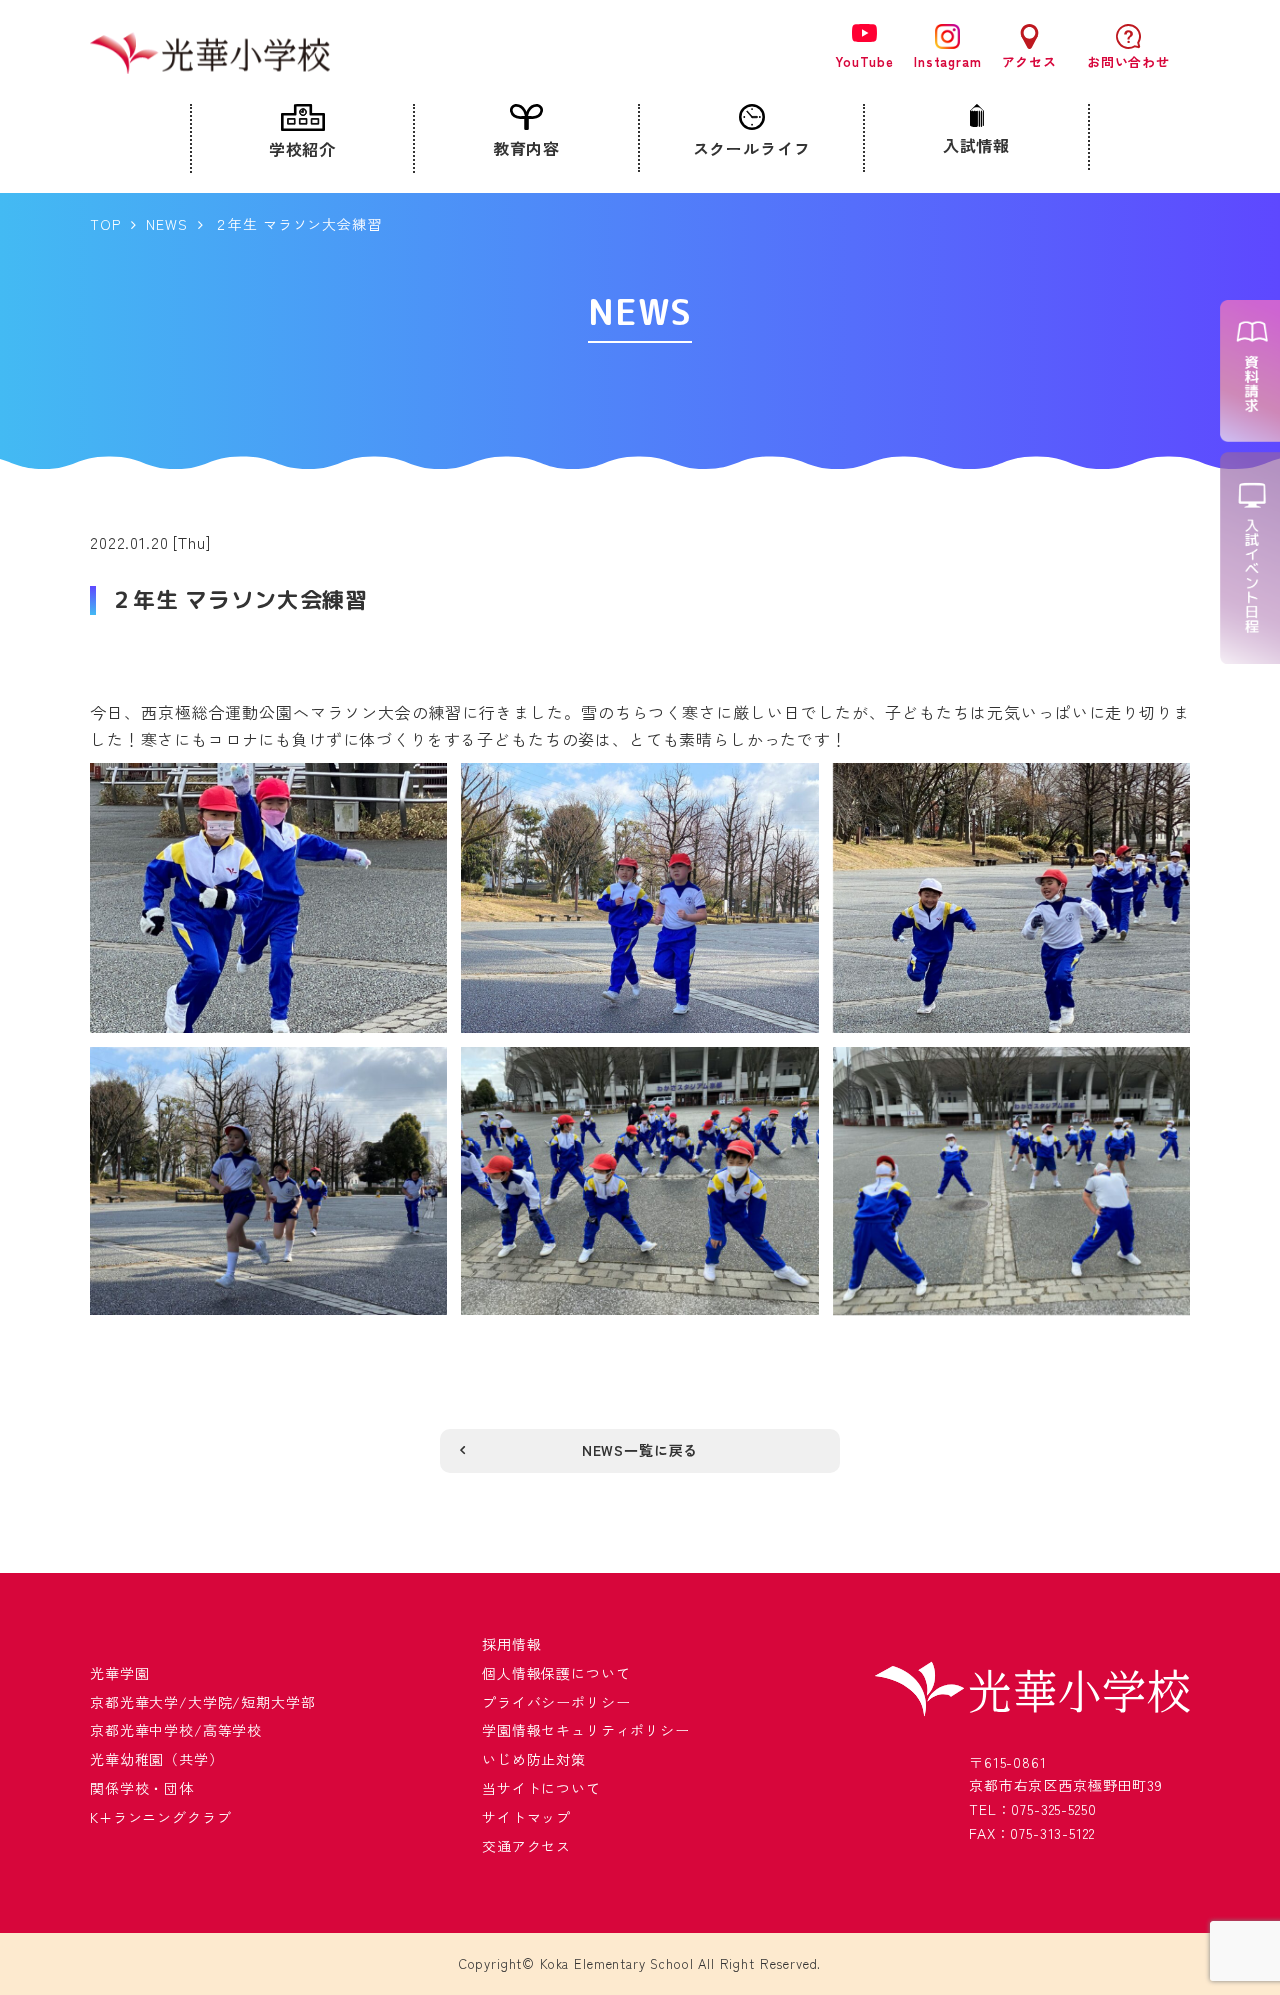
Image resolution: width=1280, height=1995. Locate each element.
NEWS (166, 224)
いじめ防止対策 (534, 1759)
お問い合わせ (1128, 61)
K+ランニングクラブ (160, 1817)
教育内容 (526, 148)
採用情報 (511, 1644)
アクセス (1029, 61)
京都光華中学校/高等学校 (176, 1730)
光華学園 (119, 1673)
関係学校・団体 (142, 1788)
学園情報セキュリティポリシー (586, 1730)
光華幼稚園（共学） (157, 1759)
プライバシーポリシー (556, 1702)
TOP (105, 224)
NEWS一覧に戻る (640, 1450)
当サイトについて (541, 1788)
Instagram (948, 61)
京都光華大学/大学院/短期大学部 (202, 1702)
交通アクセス (526, 1846)
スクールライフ (752, 148)
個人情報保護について (556, 1673)
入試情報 (976, 145)
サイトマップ (526, 1817)
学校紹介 (302, 149)
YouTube (864, 60)
